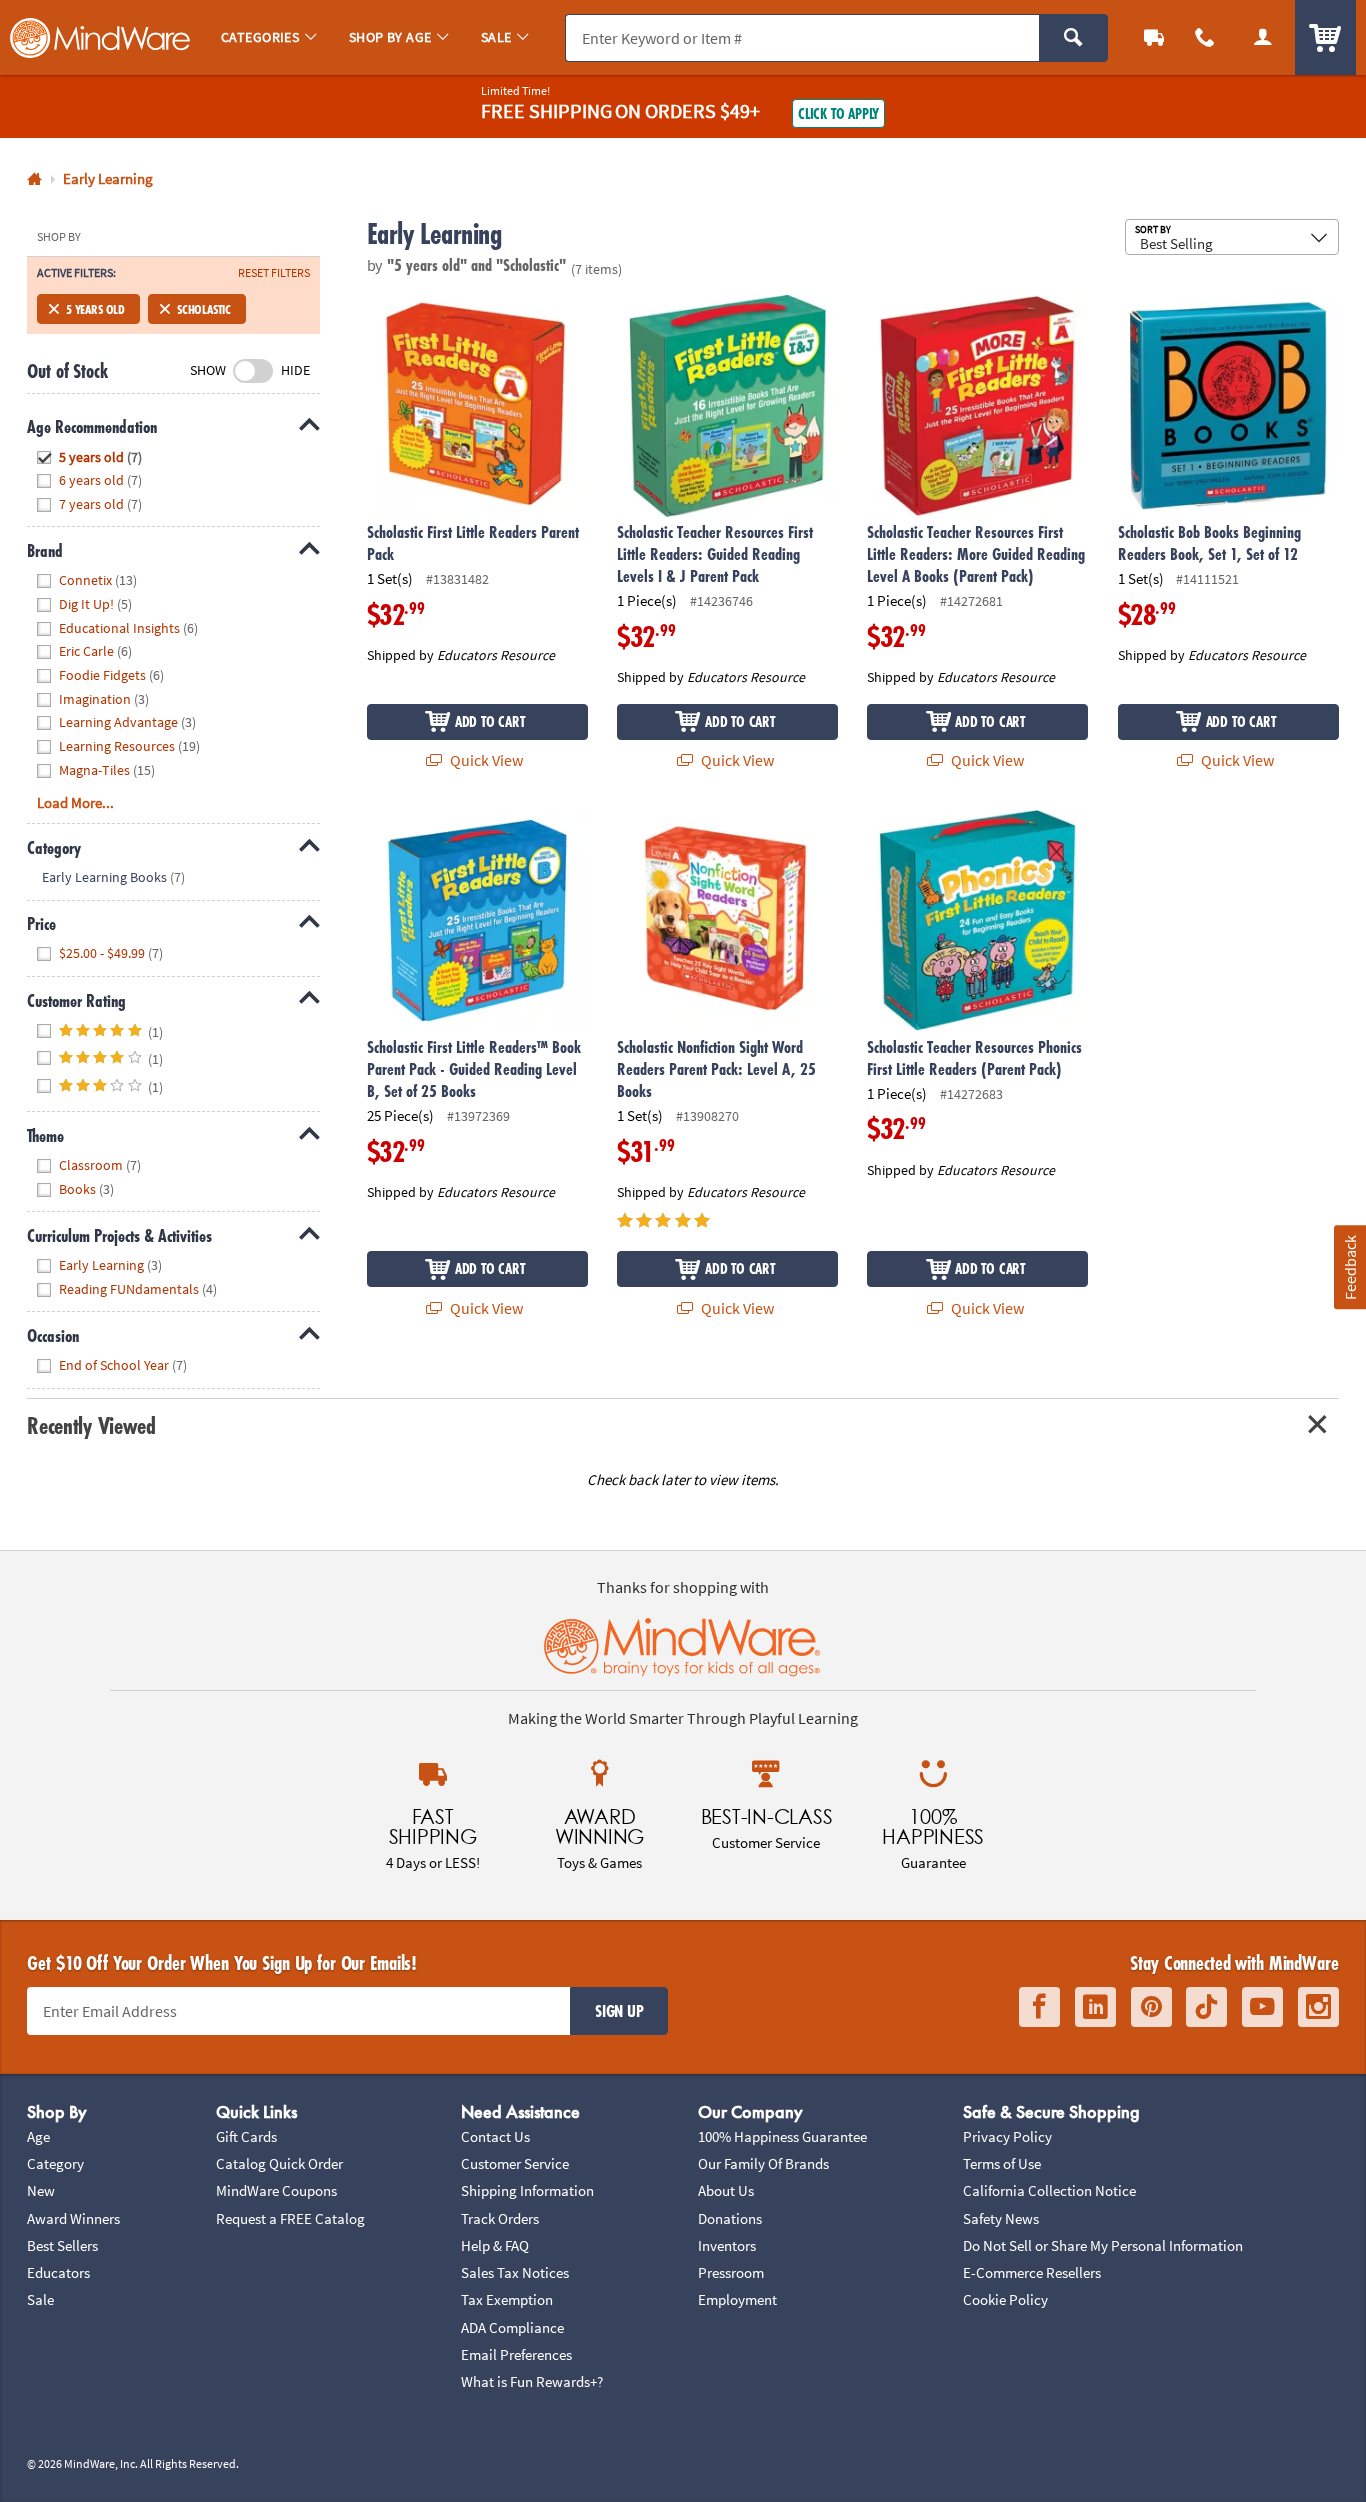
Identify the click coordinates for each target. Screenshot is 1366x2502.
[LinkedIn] (1095, 2007)
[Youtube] (1262, 2007)
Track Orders (500, 2218)
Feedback (1349, 1267)
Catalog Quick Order (279, 2163)
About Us (726, 2190)
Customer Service (515, 2163)
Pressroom (731, 2272)
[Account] (1263, 37)
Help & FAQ (495, 2245)
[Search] (1073, 38)
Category (55, 2163)
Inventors (727, 2245)
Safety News (1001, 2218)
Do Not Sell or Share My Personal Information (1103, 2245)
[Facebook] (1039, 2007)
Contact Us (495, 2136)
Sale (40, 2299)
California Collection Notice (1049, 2190)
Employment (737, 2299)
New (41, 2190)
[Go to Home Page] (34, 179)
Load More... (75, 802)
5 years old (95, 309)
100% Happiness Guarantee (782, 2136)
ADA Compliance (512, 2327)
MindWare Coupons (276, 2190)
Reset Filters (274, 273)
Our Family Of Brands (763, 2163)
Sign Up (619, 2011)
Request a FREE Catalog (290, 2218)
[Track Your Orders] (1154, 37)
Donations (730, 2218)
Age (38, 2136)
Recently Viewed (91, 1425)
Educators (58, 2272)
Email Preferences (516, 2354)
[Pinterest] (1151, 2007)
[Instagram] (1318, 2007)
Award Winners (73, 2218)
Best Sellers (62, 2245)
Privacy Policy (1007, 2136)
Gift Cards (246, 2136)
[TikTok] (1206, 2007)
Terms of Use (1002, 2163)
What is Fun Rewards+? (532, 2381)
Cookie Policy (1005, 2299)
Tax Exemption (507, 2299)
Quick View (485, 760)
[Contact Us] (1206, 37)
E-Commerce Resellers (1032, 2272)
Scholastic (204, 309)
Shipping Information (527, 2190)
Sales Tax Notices (515, 2272)
